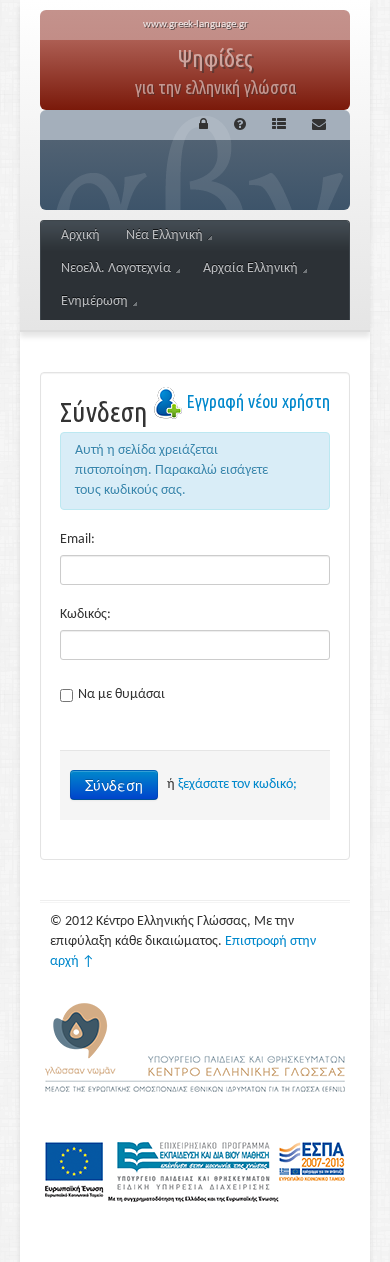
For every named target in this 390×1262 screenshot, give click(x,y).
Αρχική (80, 235)
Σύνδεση (114, 785)
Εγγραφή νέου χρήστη (258, 401)
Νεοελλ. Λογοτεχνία (116, 268)
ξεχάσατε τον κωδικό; (237, 784)
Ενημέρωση (94, 301)
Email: (77, 539)
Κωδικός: (85, 614)
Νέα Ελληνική (164, 235)
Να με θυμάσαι (121, 694)
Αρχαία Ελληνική (250, 268)
